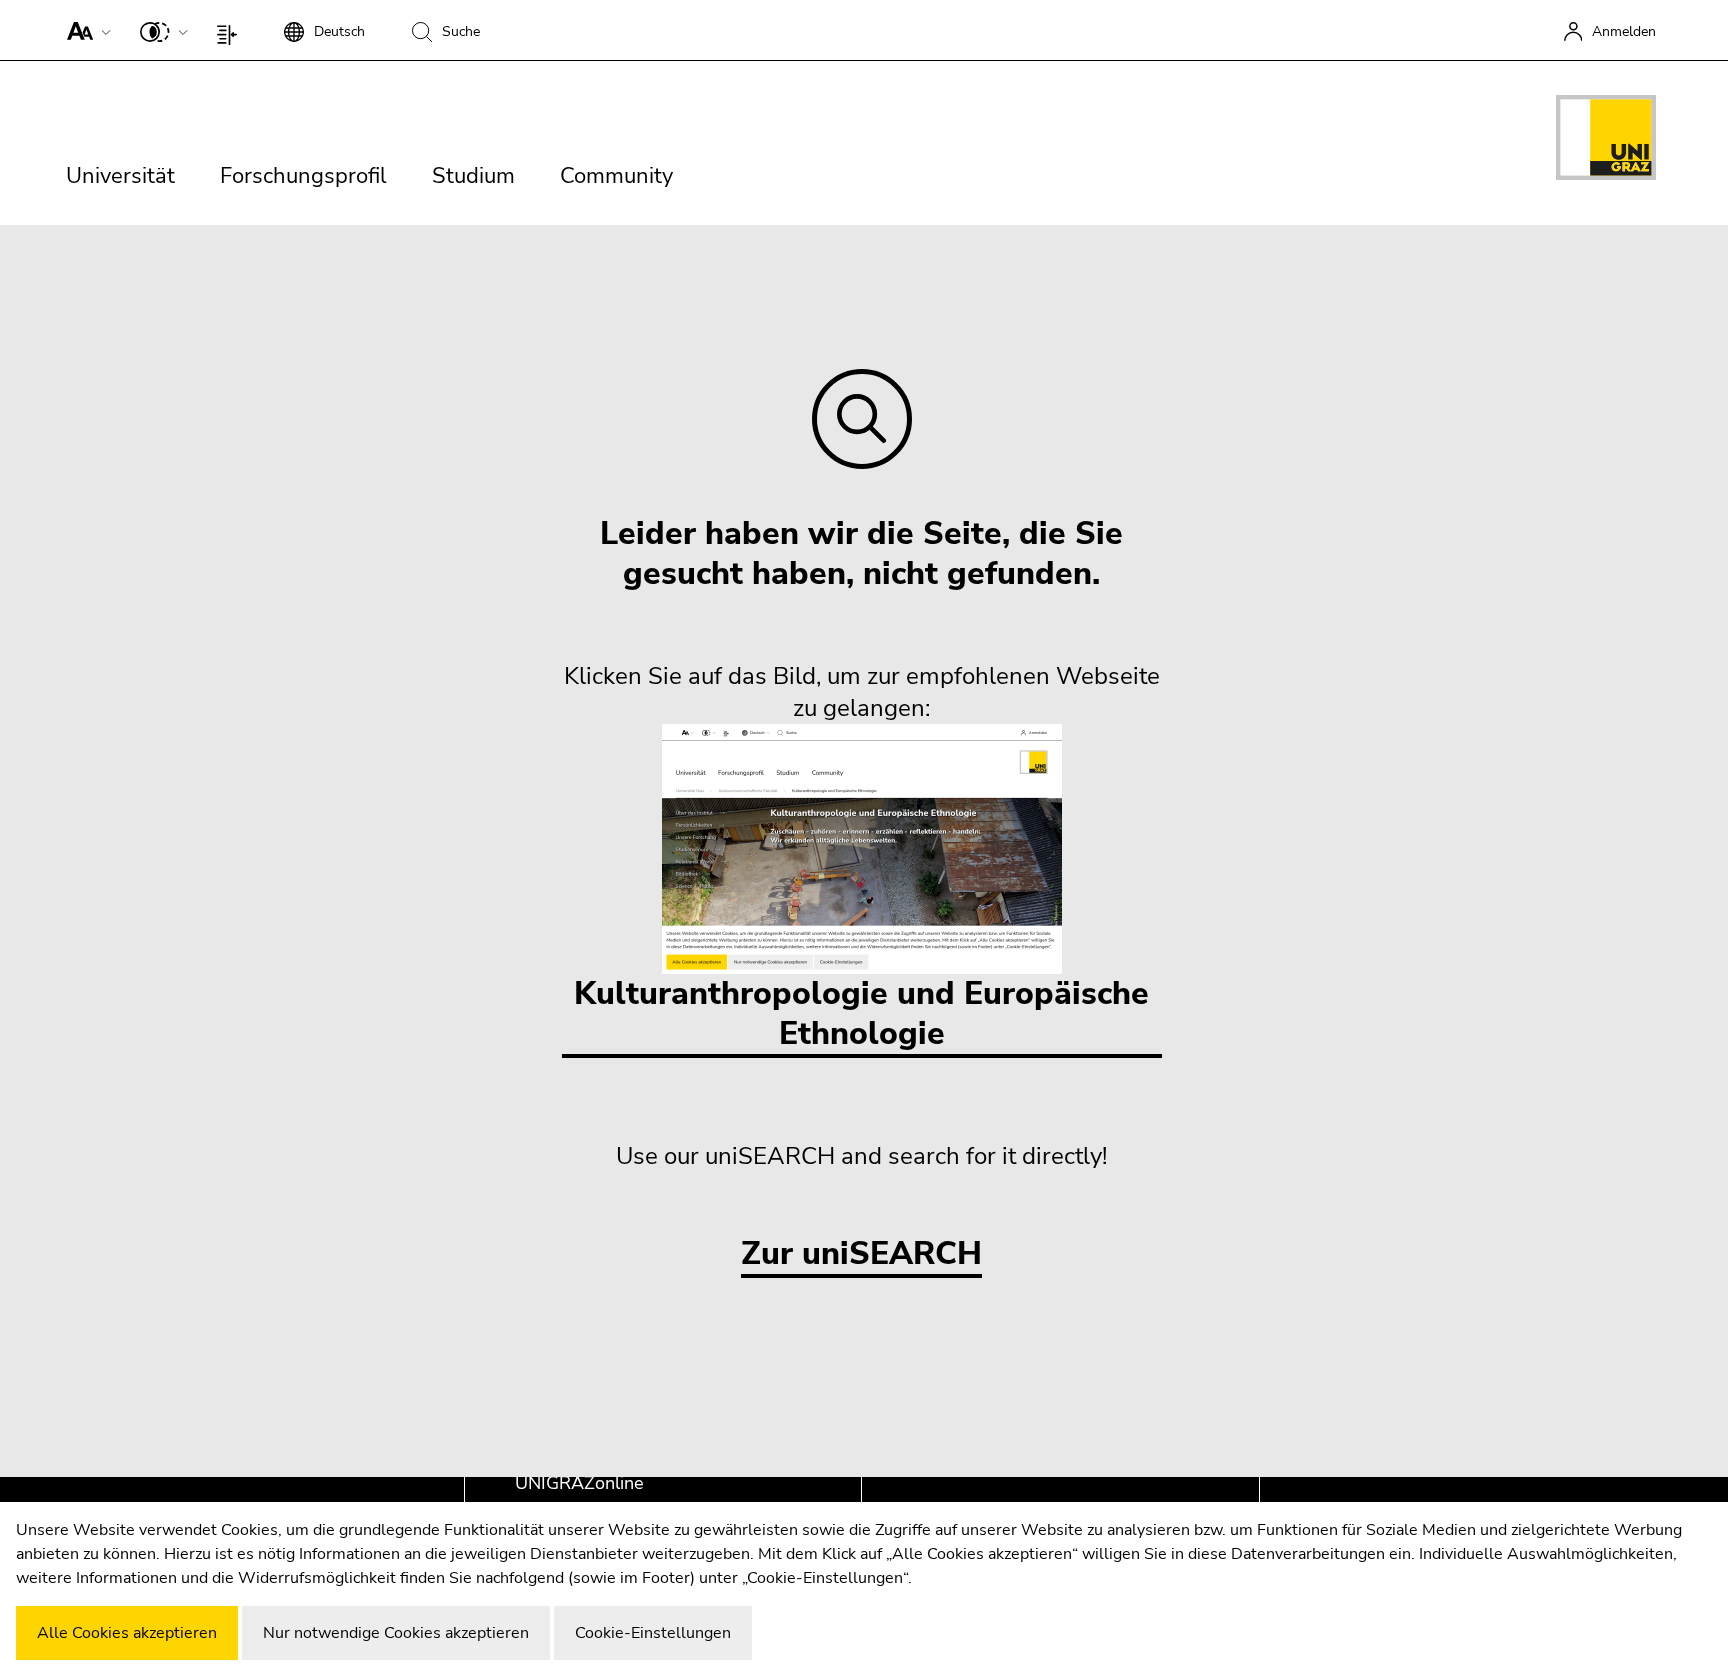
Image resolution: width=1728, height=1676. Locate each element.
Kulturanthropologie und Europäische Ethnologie (861, 1013)
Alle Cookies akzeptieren (127, 1633)
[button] (84, 30)
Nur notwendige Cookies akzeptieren (396, 1633)
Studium (473, 176)
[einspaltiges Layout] (231, 30)
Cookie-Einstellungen (653, 1633)
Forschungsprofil (303, 176)
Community (616, 176)
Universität (120, 176)
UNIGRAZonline (579, 1483)
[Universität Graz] (1606, 141)
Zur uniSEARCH (861, 1254)
